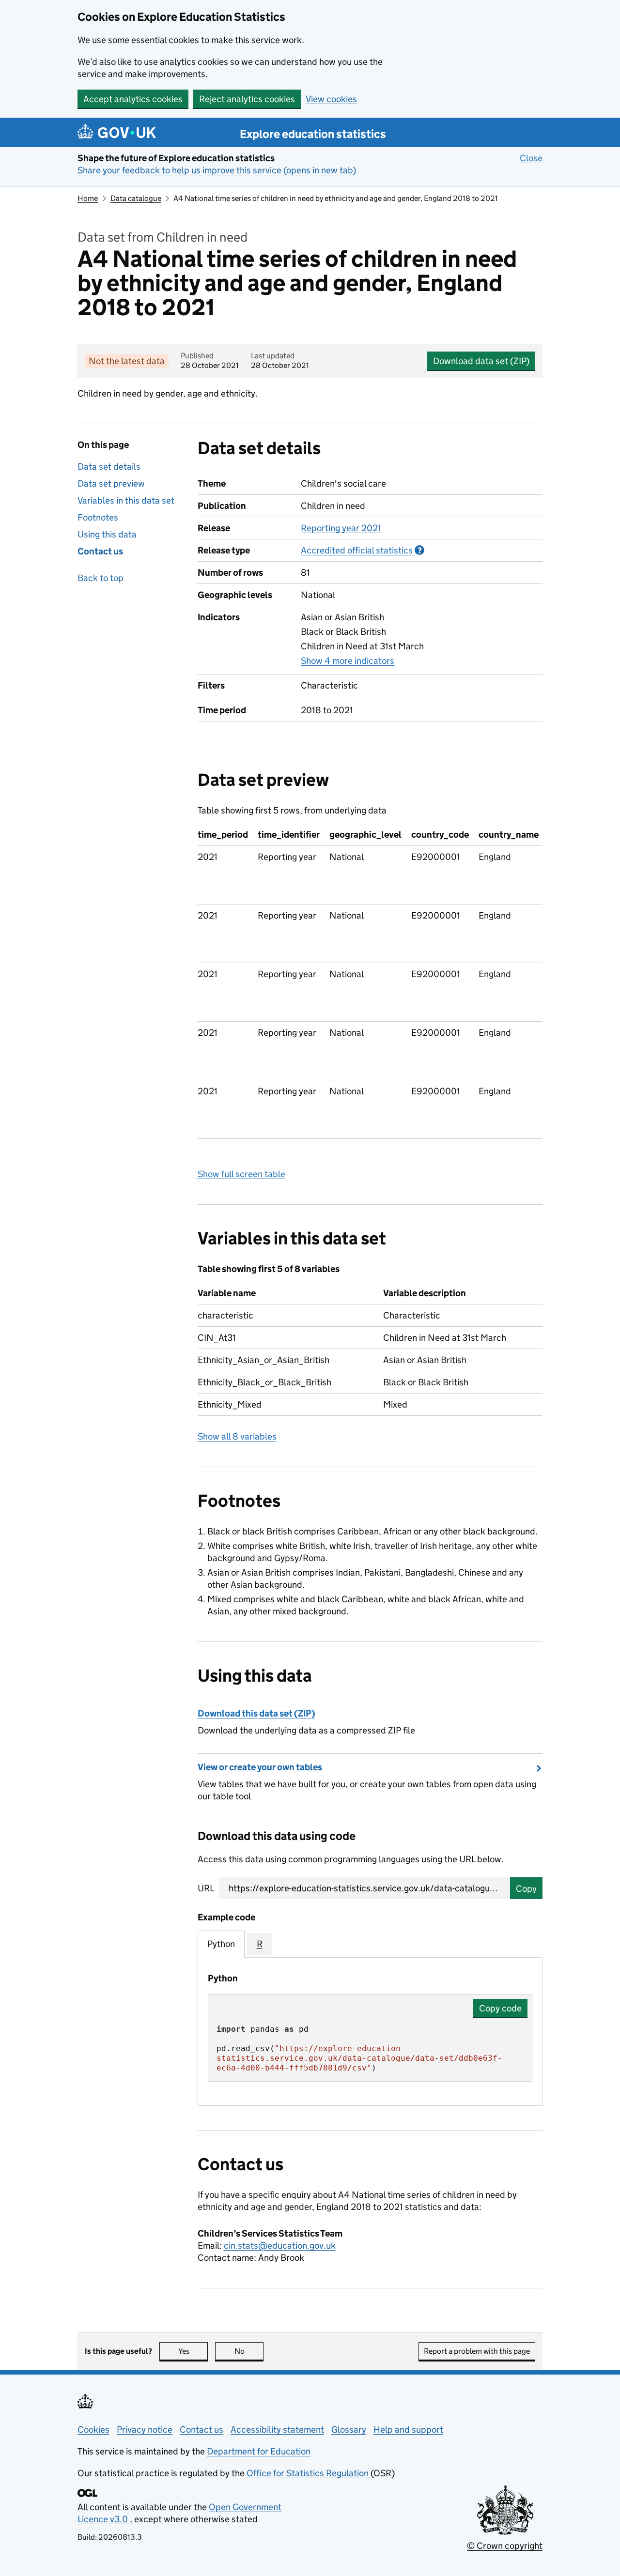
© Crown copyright (505, 2546)
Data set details (109, 467)
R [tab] (260, 1944)
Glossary (349, 2430)
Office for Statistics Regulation (309, 2473)
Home (88, 198)
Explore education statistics (313, 134)
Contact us (100, 551)
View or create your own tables (260, 1767)
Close (531, 158)
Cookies (93, 2430)
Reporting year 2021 (341, 528)
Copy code (500, 2008)
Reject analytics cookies (247, 99)
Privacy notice (145, 2430)
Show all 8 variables (237, 1436)
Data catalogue (136, 198)
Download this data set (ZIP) (256, 1713)
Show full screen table (241, 1174)
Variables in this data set (126, 500)
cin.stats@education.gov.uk (280, 2246)
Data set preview (111, 483)
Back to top (101, 578)
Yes (193, 2351)
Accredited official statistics (363, 550)
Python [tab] (221, 1944)
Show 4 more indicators (348, 661)
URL (206, 1888)
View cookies (331, 99)
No (249, 2351)
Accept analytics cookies (133, 99)
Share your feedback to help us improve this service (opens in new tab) (217, 170)
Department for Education (259, 2451)
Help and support (408, 2430)
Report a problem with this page (477, 2351)
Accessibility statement (277, 2430)
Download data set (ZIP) (481, 361)
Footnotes (98, 517)
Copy (526, 1889)
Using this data (107, 534)
